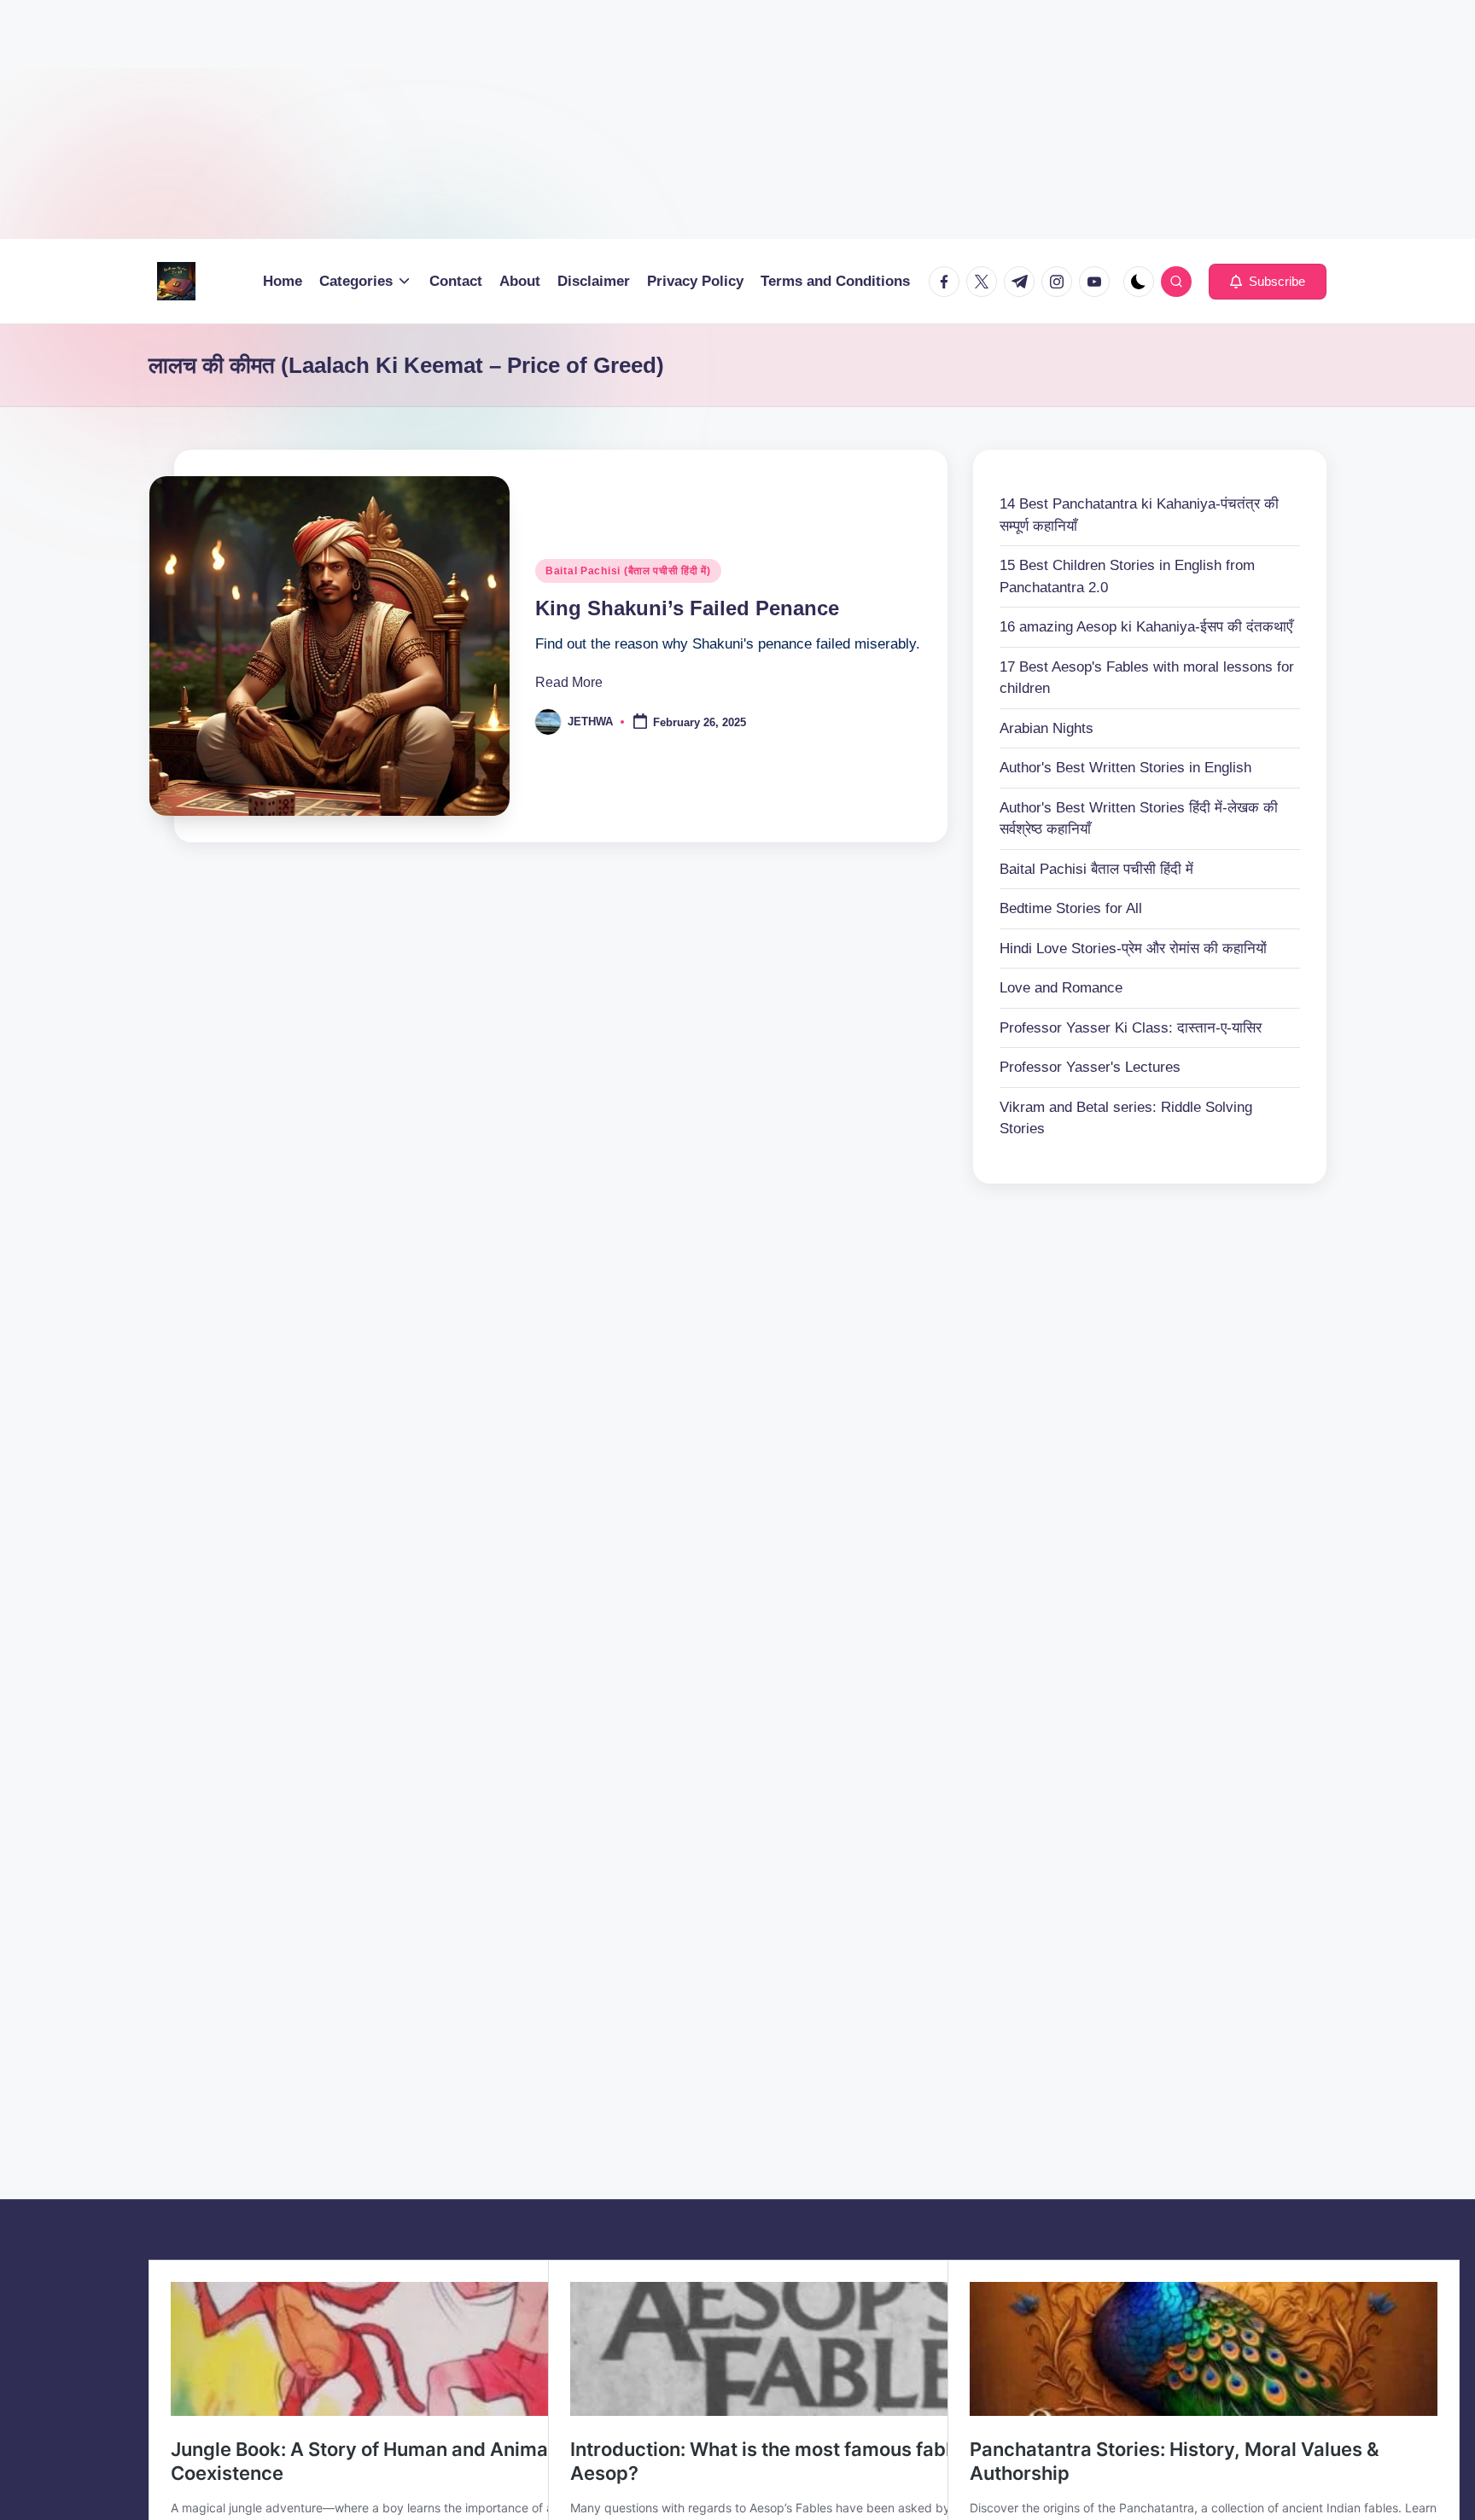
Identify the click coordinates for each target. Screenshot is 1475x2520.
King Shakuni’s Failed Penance (687, 608)
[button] (1268, 282)
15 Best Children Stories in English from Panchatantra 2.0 (1127, 576)
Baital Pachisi (1096, 869)
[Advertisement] (512, 119)
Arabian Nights (1046, 728)
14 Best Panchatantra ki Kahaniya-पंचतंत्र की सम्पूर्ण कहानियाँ (1139, 515)
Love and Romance (1061, 988)
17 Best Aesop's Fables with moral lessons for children (1147, 678)
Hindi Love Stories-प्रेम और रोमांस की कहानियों (1133, 949)
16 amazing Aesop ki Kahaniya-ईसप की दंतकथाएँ (1146, 627)
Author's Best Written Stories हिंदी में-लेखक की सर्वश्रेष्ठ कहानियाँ (1139, 819)
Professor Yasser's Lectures (1090, 1067)
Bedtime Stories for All (1071, 908)
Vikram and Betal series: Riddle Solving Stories (1126, 1118)
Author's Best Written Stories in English (1125, 768)
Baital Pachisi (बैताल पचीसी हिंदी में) (628, 571)
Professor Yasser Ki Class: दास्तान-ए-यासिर (1131, 1028)
